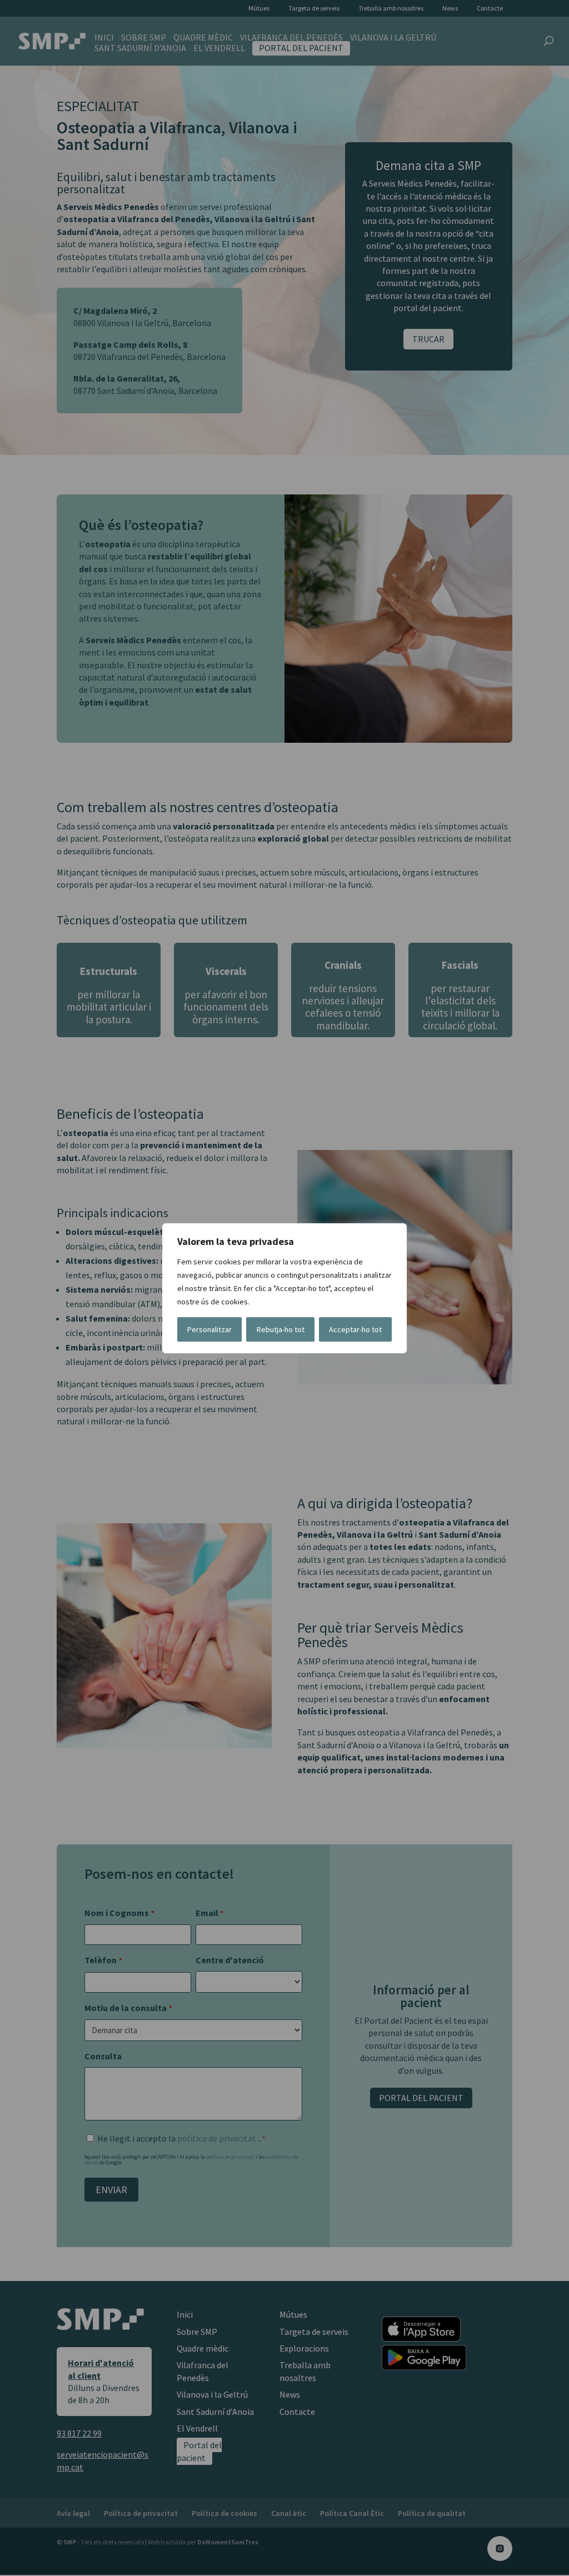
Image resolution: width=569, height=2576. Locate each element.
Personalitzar (209, 1329)
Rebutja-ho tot (281, 1329)
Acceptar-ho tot (355, 1329)
